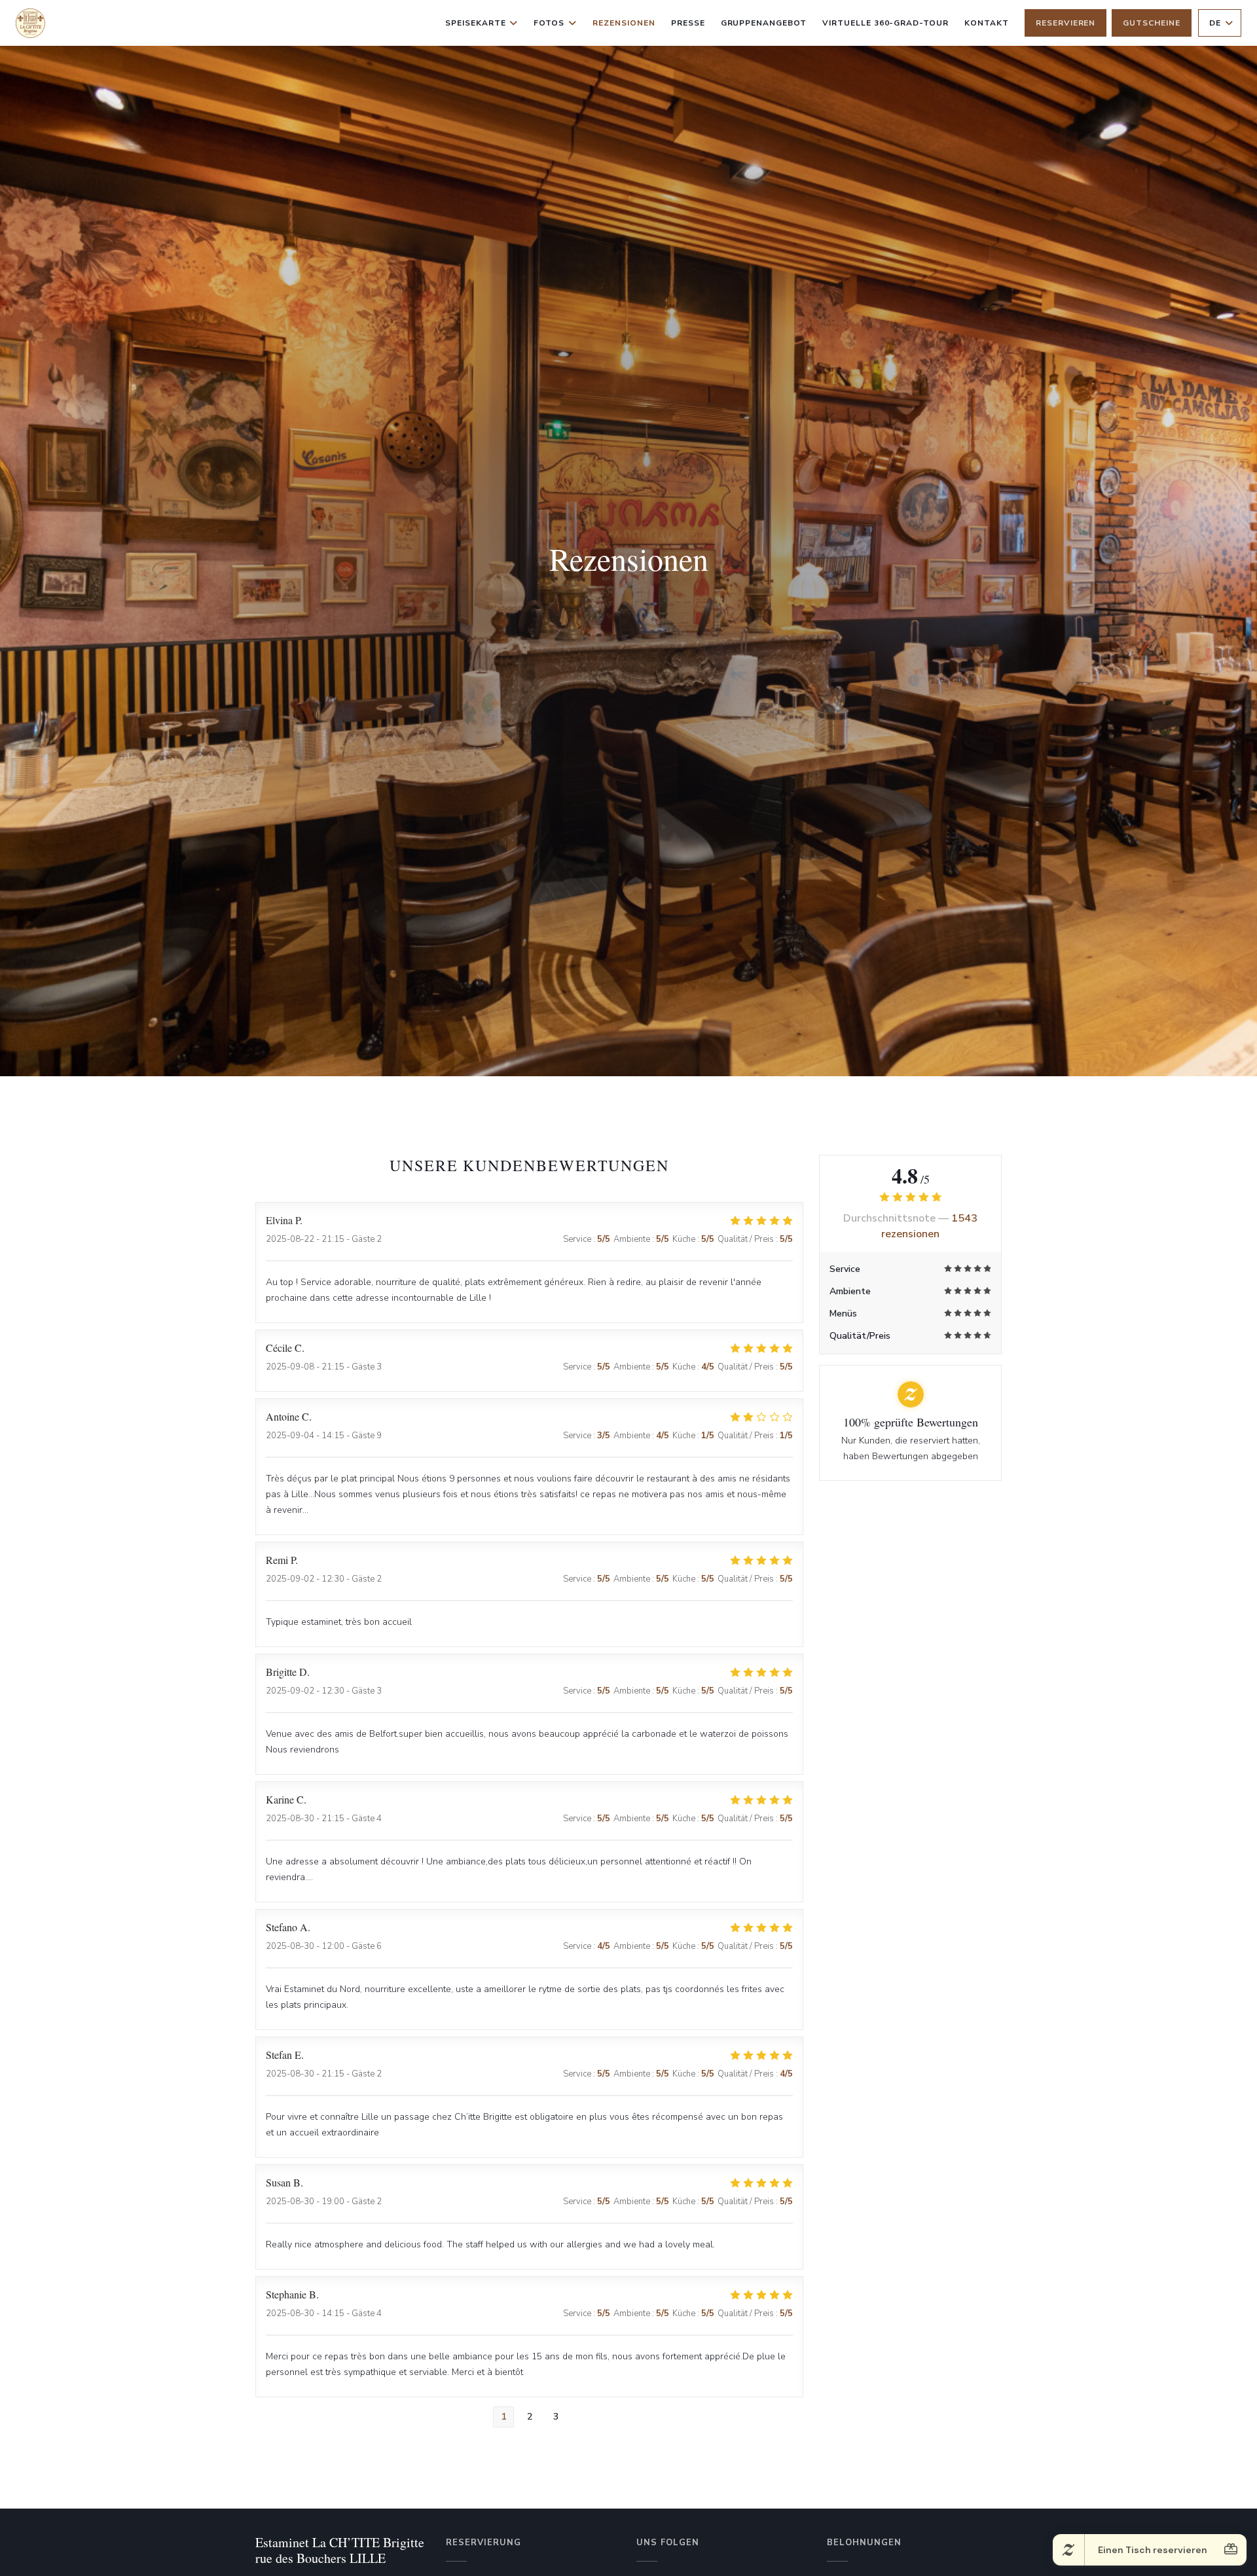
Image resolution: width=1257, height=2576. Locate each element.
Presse (688, 23)
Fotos (549, 23)
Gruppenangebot (764, 23)
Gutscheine (1152, 23)
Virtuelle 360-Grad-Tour (885, 23)
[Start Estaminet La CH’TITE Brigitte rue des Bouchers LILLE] (30, 23)
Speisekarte (476, 23)
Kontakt (987, 23)
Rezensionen (624, 23)
